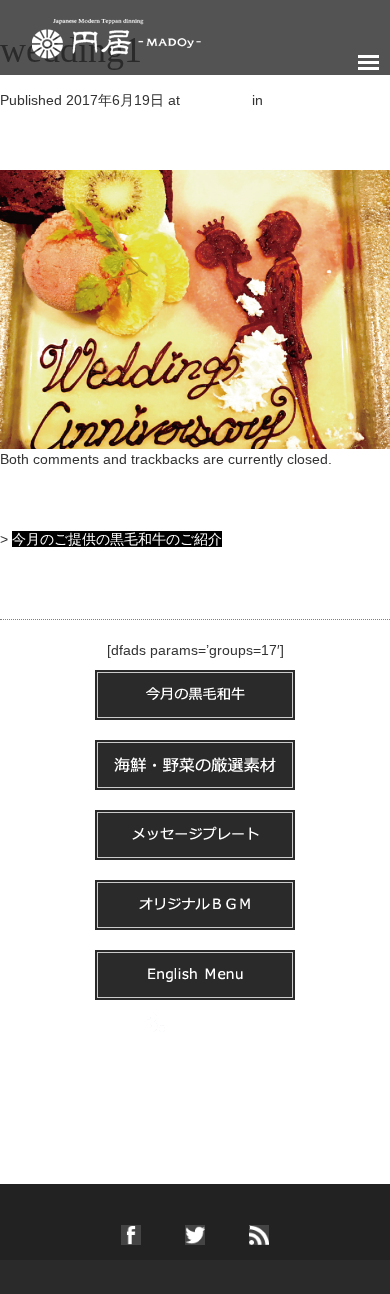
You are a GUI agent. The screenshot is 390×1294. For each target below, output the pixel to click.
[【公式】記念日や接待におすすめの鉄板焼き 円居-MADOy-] (116, 34)
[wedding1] (195, 308)
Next (23, 160)
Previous (36, 140)
